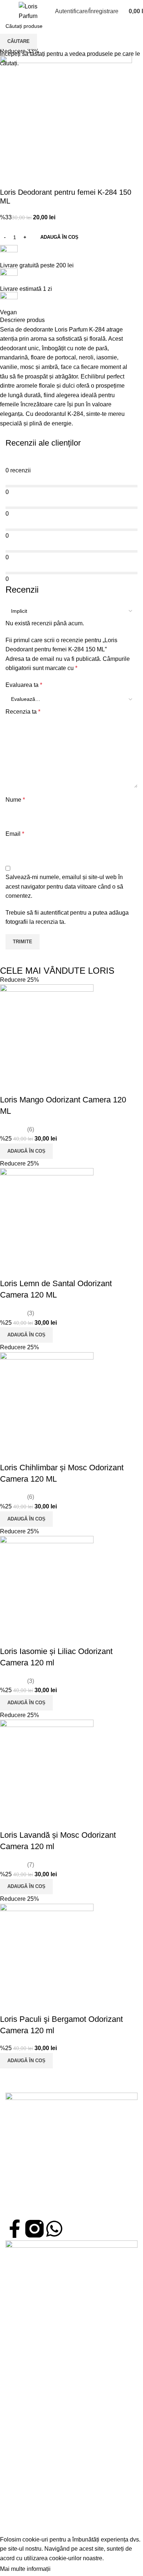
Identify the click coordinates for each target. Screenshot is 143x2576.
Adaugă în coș (59, 237)
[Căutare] (45, 11)
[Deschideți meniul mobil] (8, 11)
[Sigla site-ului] (28, 11)
